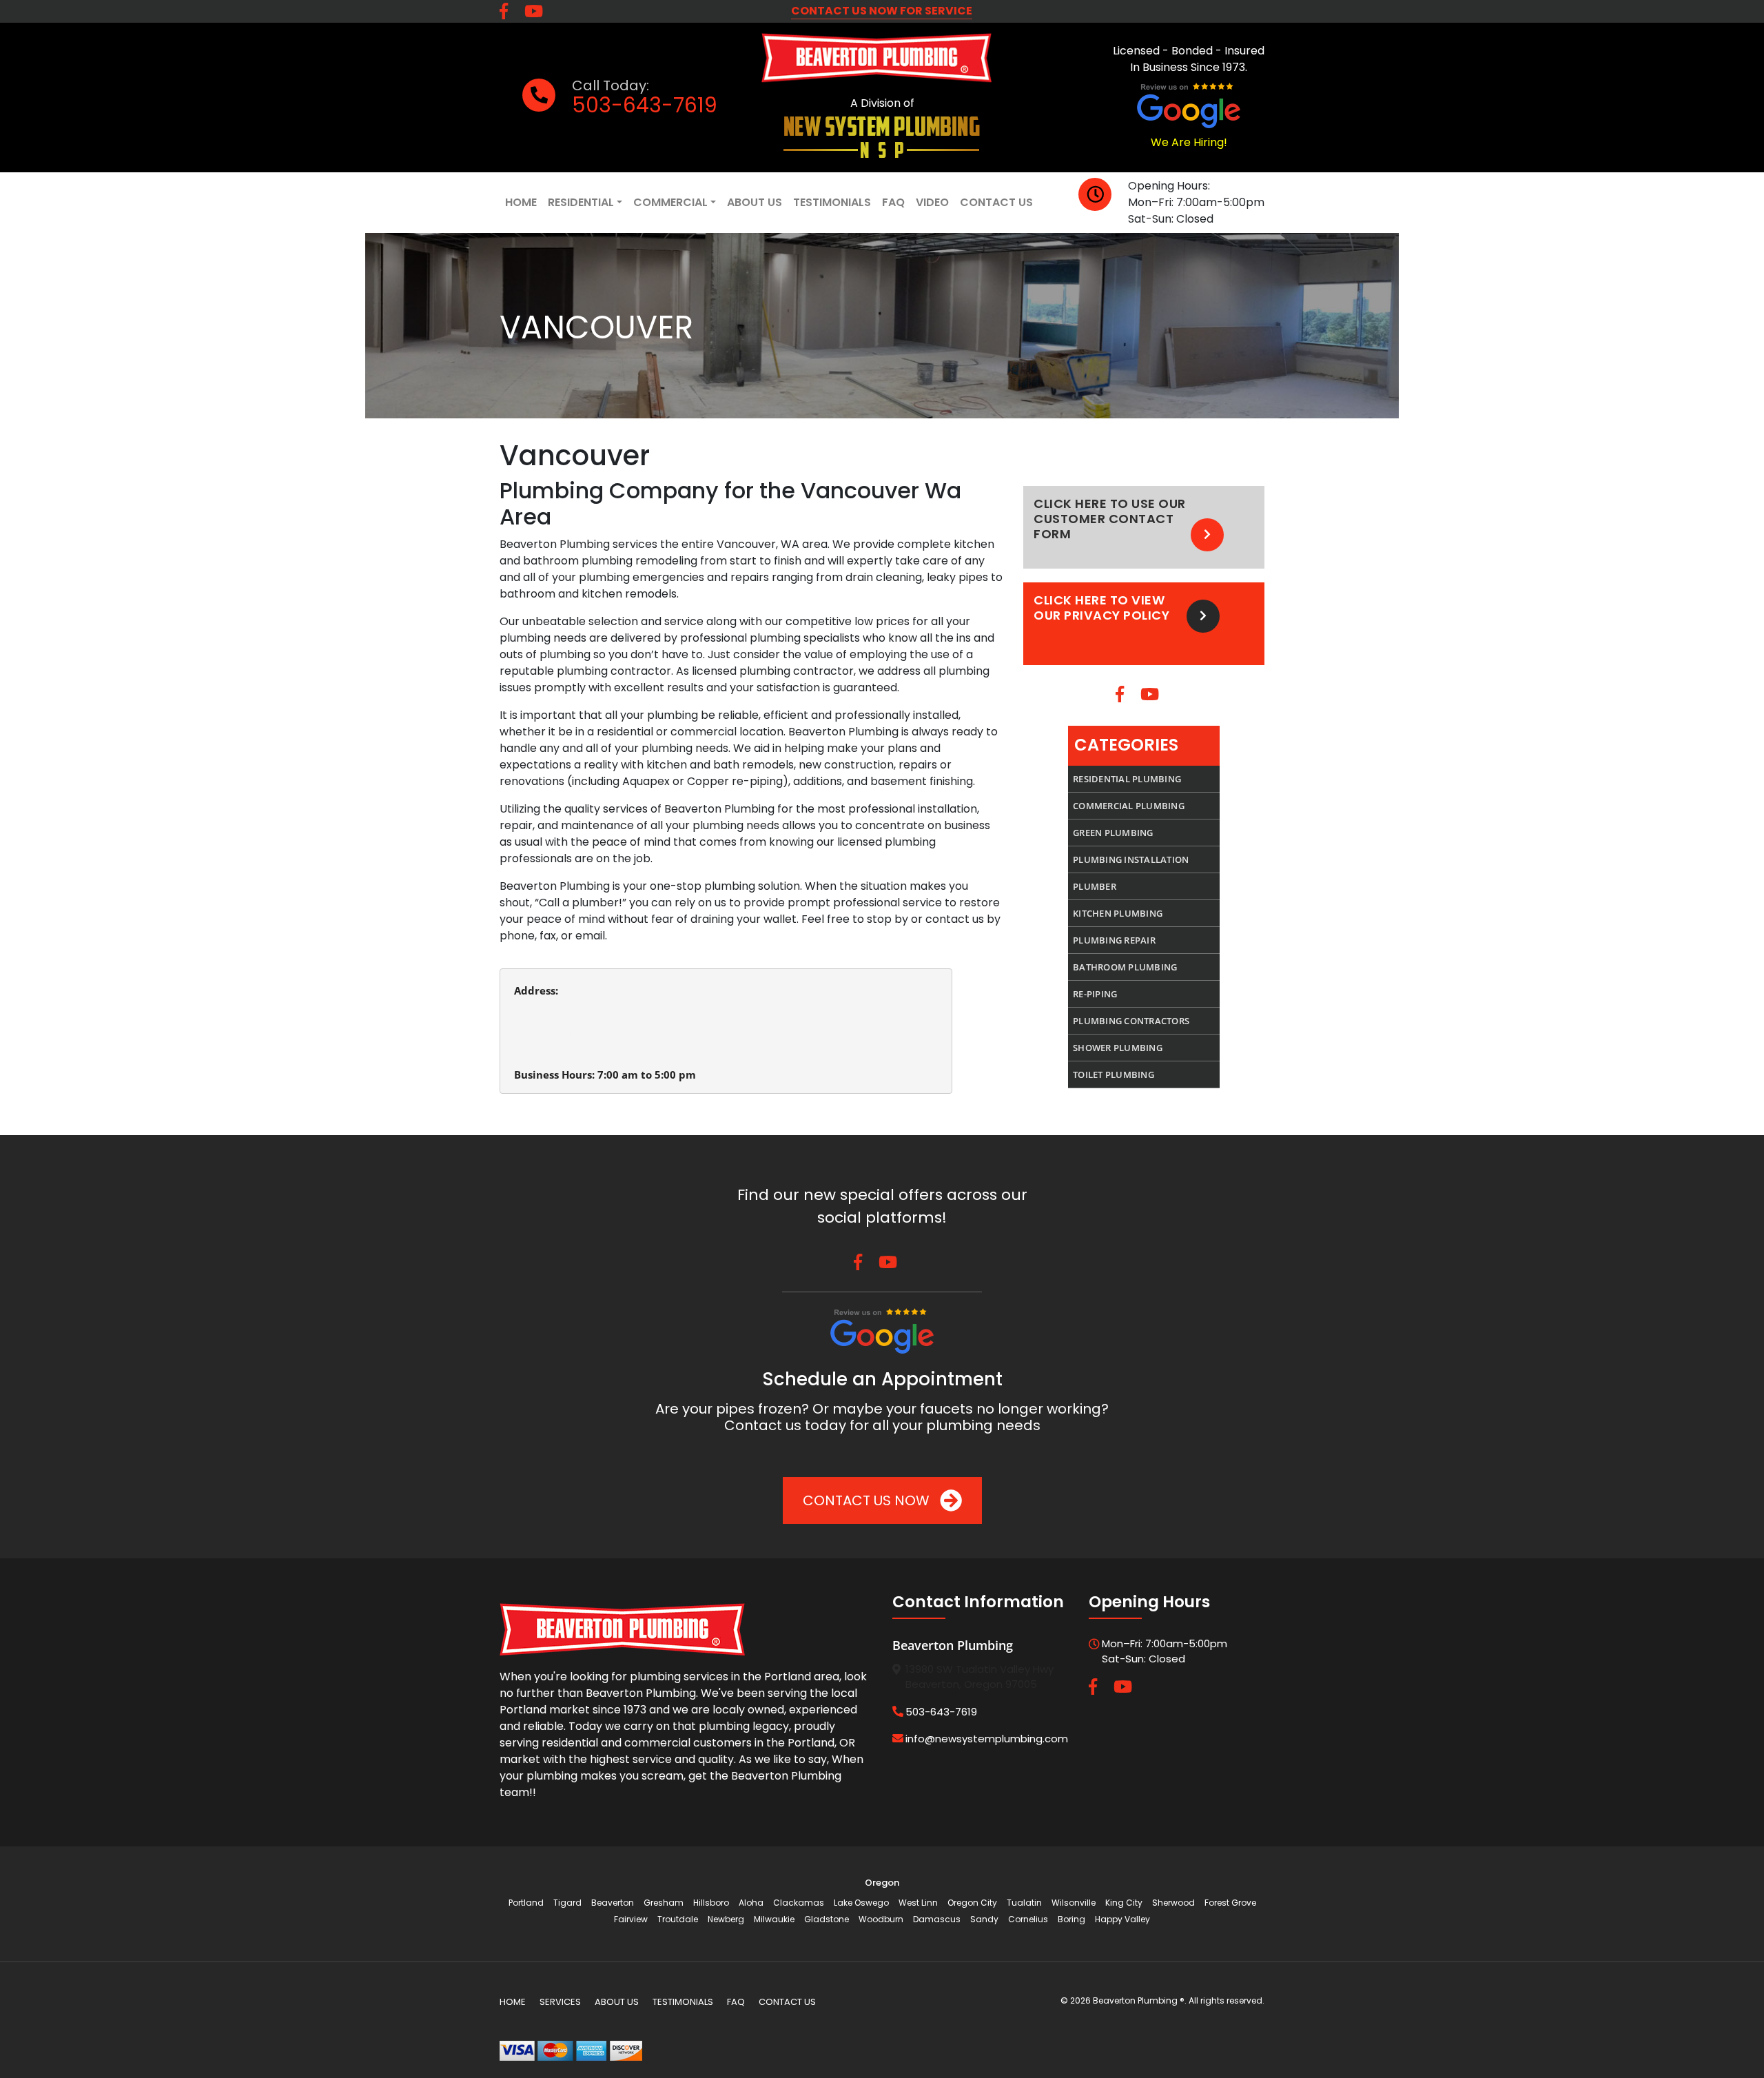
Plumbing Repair (1114, 940)
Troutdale (678, 1919)
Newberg (726, 1919)
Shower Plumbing (1118, 1048)
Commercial (670, 202)
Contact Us (996, 202)
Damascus (937, 1919)
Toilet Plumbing (1114, 1074)
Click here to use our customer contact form (1110, 519)
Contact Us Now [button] (868, 1500)
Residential (581, 202)
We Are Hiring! (1189, 142)
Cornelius (1028, 1919)
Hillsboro (711, 1903)
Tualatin (1024, 1903)
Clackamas (799, 1903)
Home (521, 202)
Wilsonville (1074, 1903)
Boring (1071, 1919)
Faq (893, 202)
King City (1124, 1903)
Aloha (751, 1903)
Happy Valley (1122, 1919)
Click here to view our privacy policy (1101, 608)
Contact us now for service (882, 11)
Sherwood (1173, 1903)
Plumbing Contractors (1131, 1021)
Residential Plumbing (1127, 779)
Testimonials (832, 202)
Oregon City (972, 1903)
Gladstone (827, 1919)
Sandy (984, 1919)
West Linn (918, 1903)
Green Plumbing (1113, 833)
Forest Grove (1230, 1903)
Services (560, 2002)
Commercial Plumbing (1129, 806)
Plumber (1095, 886)
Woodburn (881, 1919)
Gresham (664, 1903)
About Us (755, 202)
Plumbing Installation (1131, 859)
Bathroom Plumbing (1125, 967)
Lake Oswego (861, 1903)
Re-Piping (1095, 994)
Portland (526, 1903)
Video (932, 202)
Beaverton (613, 1903)
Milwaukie (774, 1919)
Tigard (567, 1903)
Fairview (631, 1919)
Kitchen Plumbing (1118, 913)
